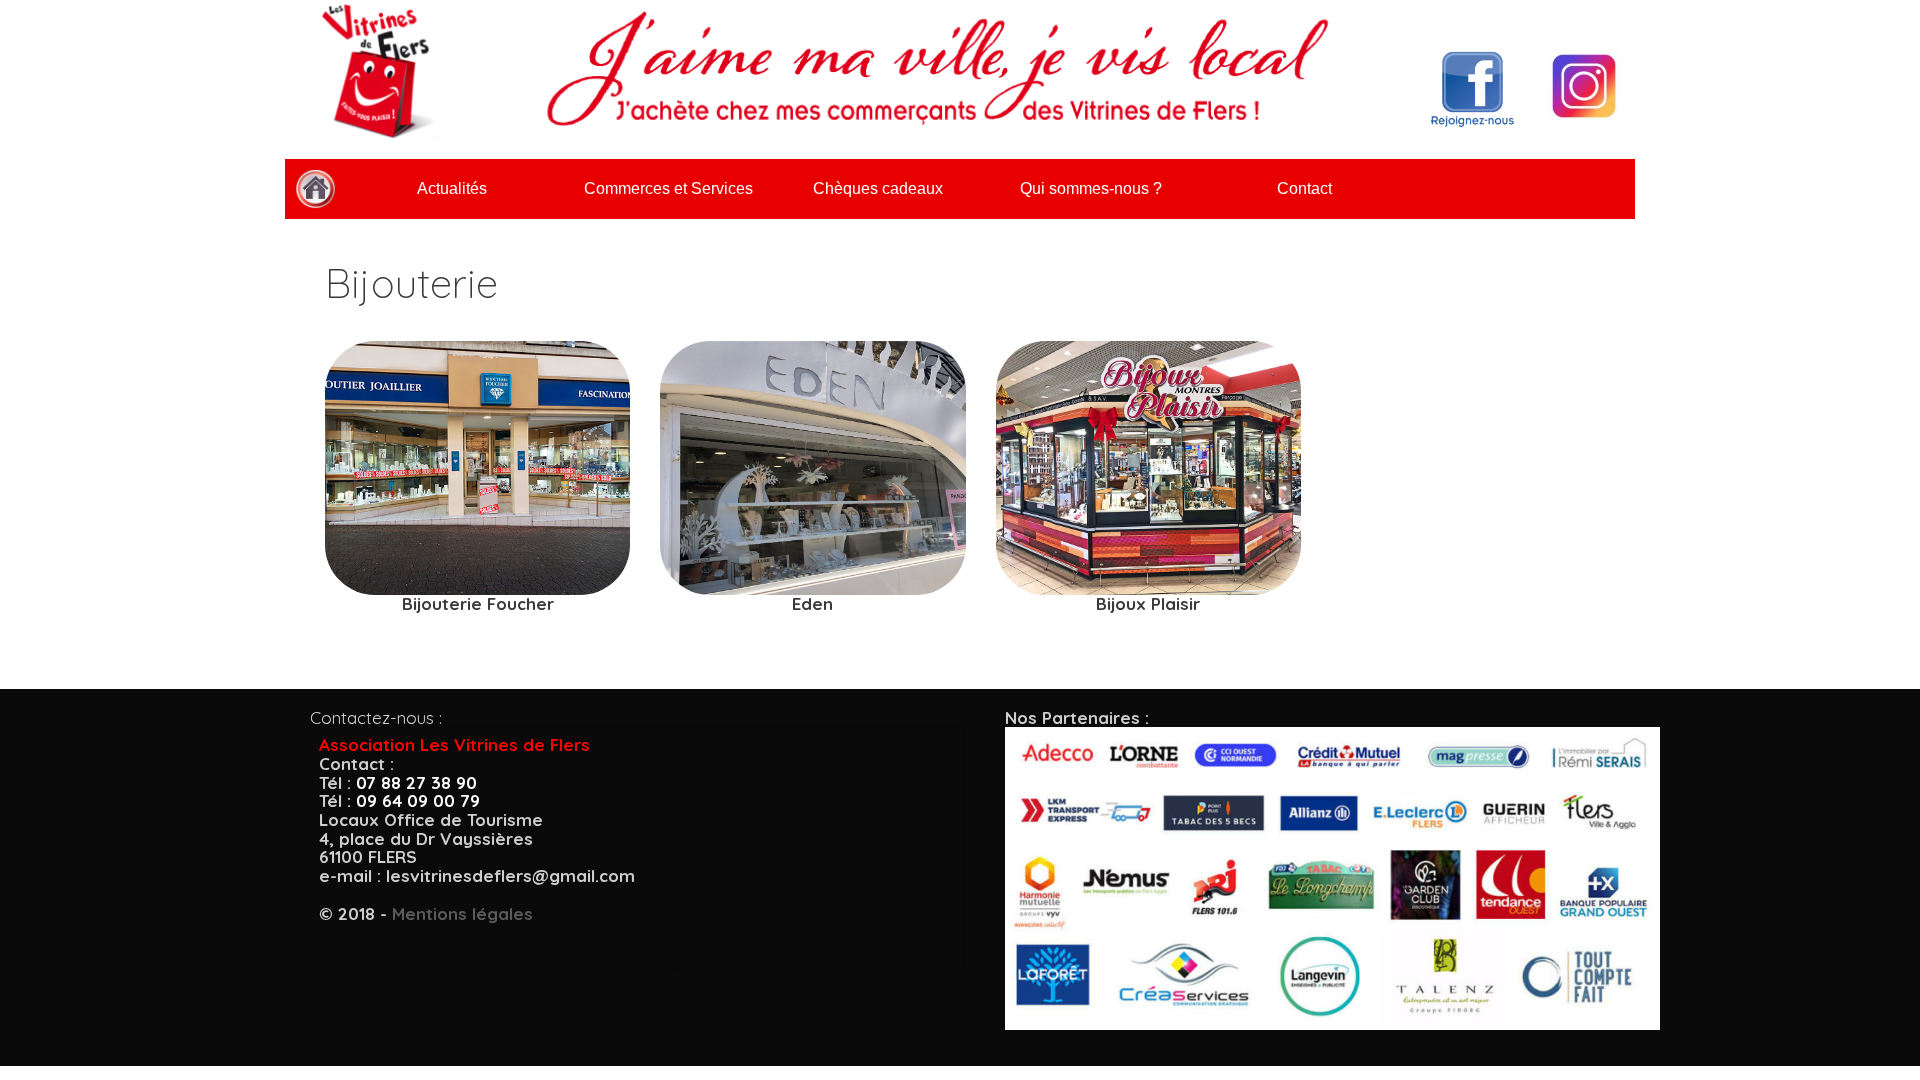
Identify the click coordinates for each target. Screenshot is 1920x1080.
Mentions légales (462, 913)
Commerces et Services (668, 188)
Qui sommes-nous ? (1091, 188)
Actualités (452, 188)
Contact (1304, 188)
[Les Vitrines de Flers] (315, 189)
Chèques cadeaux (878, 188)
